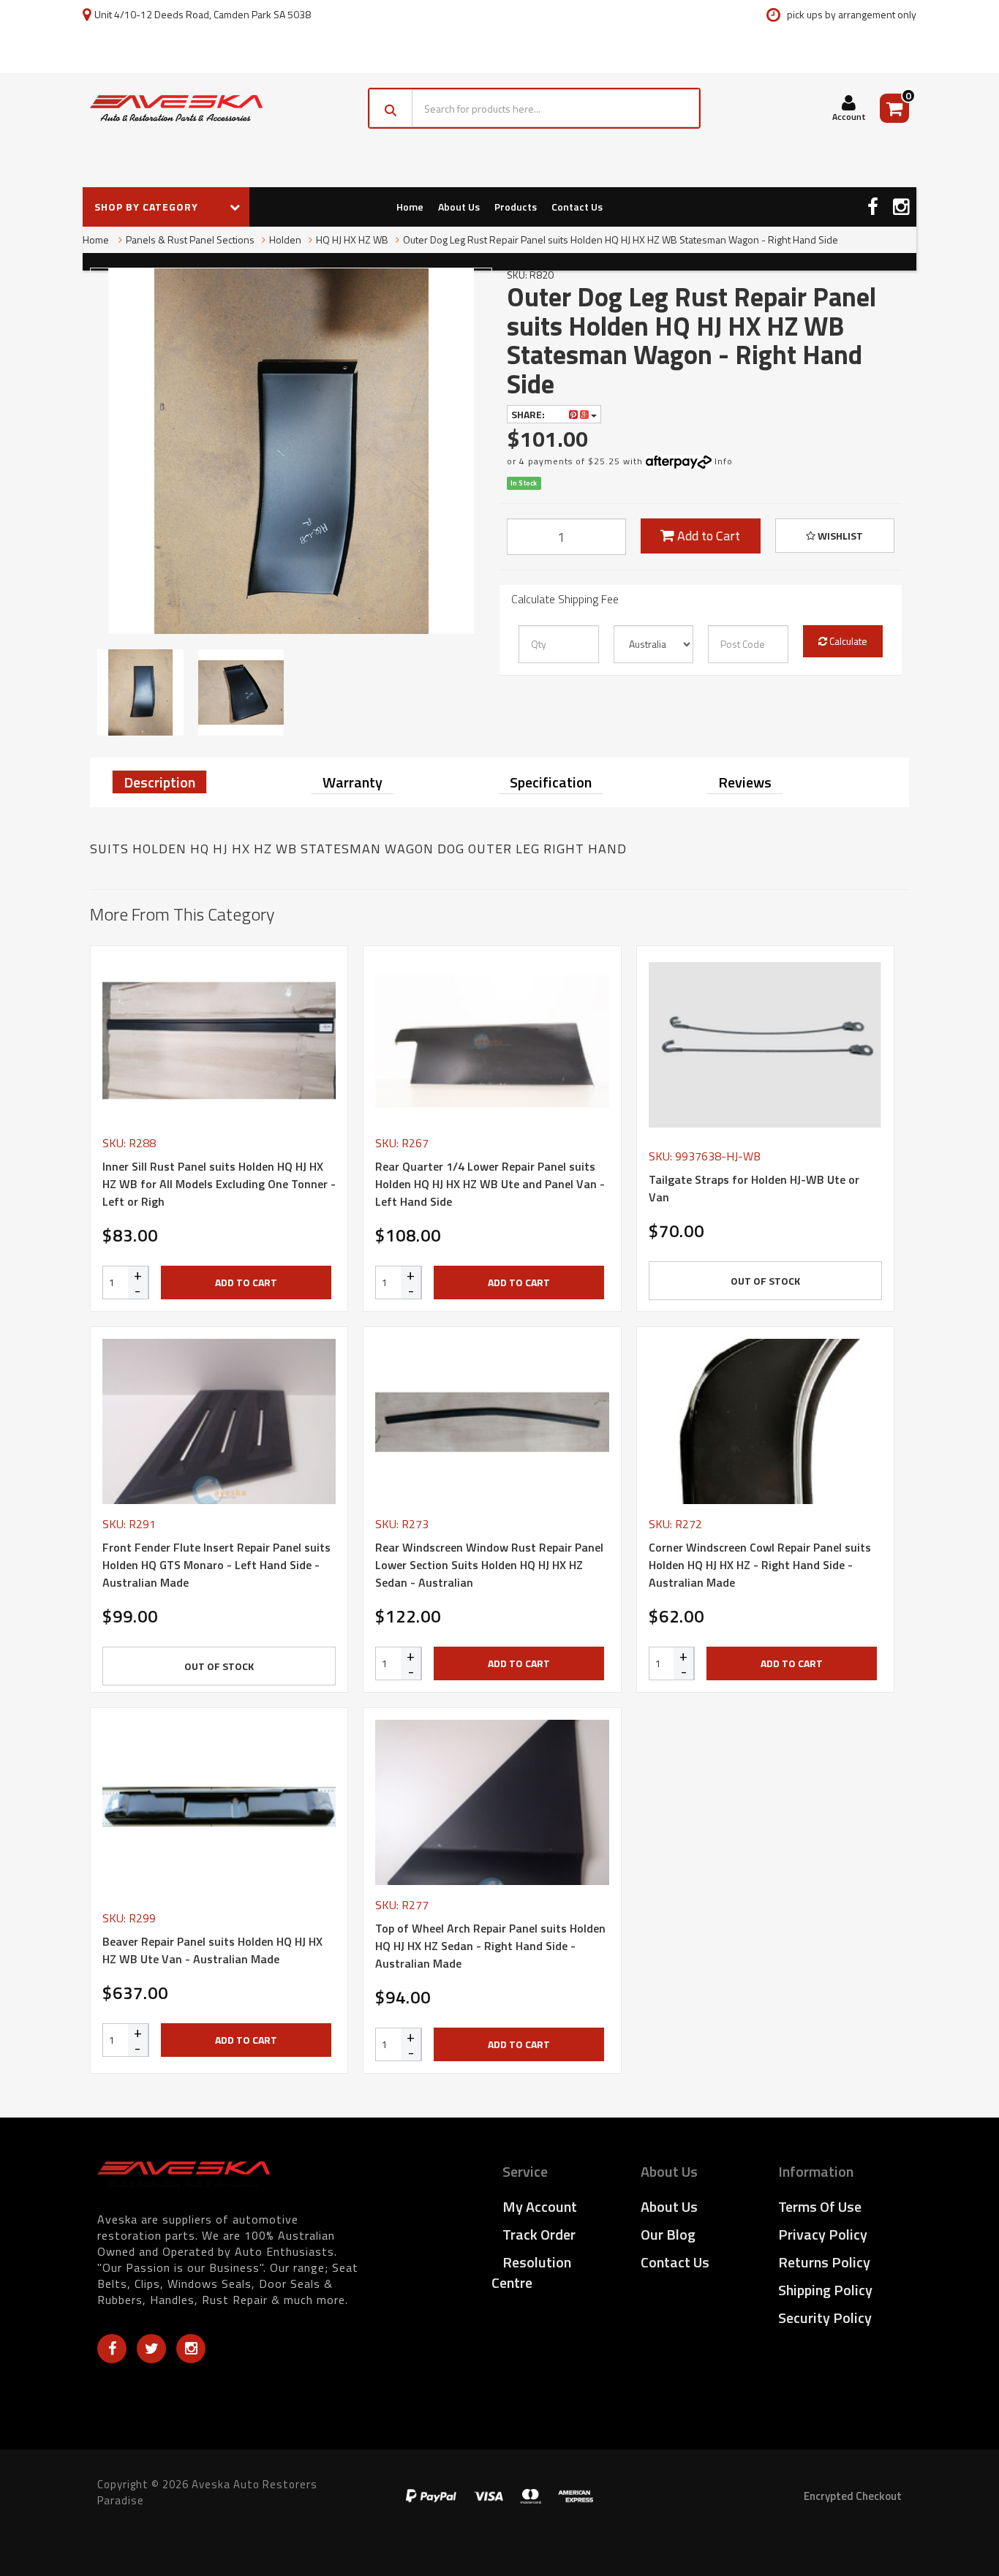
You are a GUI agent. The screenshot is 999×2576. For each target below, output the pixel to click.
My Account (540, 2206)
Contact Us (577, 207)
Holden (285, 239)
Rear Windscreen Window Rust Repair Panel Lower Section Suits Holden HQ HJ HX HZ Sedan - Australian (489, 1565)
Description (159, 782)
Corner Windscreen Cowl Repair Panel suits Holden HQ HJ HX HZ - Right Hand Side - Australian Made (760, 1565)
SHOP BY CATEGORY (148, 207)
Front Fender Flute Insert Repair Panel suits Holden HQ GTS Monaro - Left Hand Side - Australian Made (216, 1565)
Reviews (745, 782)
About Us (459, 207)
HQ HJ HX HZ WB (352, 239)
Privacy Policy (823, 2234)
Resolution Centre (531, 2272)
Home (410, 207)
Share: (529, 414)
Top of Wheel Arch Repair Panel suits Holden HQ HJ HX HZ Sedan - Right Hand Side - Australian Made (490, 1946)
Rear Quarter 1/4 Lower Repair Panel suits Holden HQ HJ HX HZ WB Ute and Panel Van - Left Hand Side (490, 1184)
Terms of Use (820, 2206)
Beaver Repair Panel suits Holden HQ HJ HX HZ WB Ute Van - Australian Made (212, 1950)
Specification (551, 782)
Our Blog (668, 2234)
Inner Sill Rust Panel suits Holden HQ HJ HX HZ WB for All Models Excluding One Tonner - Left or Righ (219, 1184)
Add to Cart (707, 536)
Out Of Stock (765, 1281)
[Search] (391, 108)
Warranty (353, 782)
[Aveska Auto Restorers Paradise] (176, 108)
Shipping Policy (825, 2290)
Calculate (847, 641)
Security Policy (825, 2318)
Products (516, 207)
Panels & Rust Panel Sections (190, 239)
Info (724, 461)
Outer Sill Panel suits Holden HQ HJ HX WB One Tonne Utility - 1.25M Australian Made (127, 2516)
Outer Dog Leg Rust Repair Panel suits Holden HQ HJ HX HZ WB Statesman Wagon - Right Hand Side (621, 239)
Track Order (539, 2234)
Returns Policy (824, 2262)
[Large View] (140, 692)
